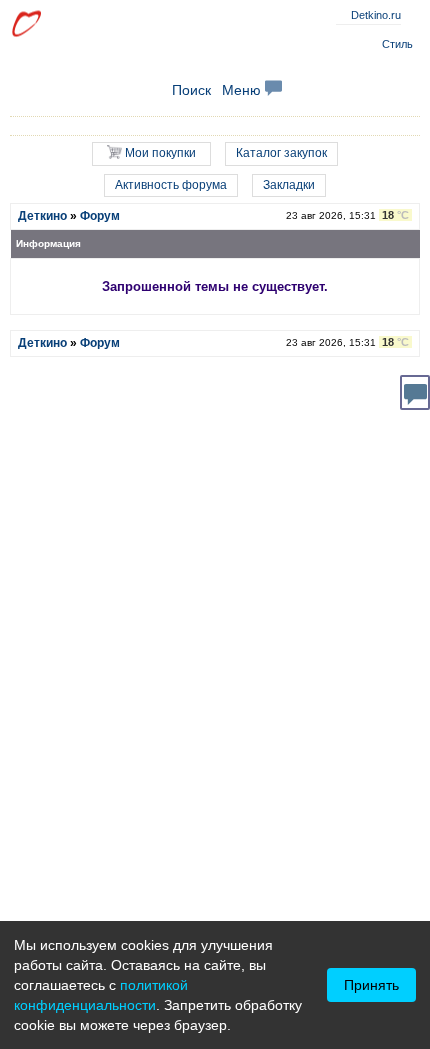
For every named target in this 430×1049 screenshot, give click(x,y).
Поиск (191, 90)
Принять (371, 985)
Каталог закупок (281, 153)
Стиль (397, 44)
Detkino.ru (376, 15)
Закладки (289, 185)
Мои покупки (159, 153)
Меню (243, 90)
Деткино (42, 216)
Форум (100, 216)
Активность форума (171, 185)
